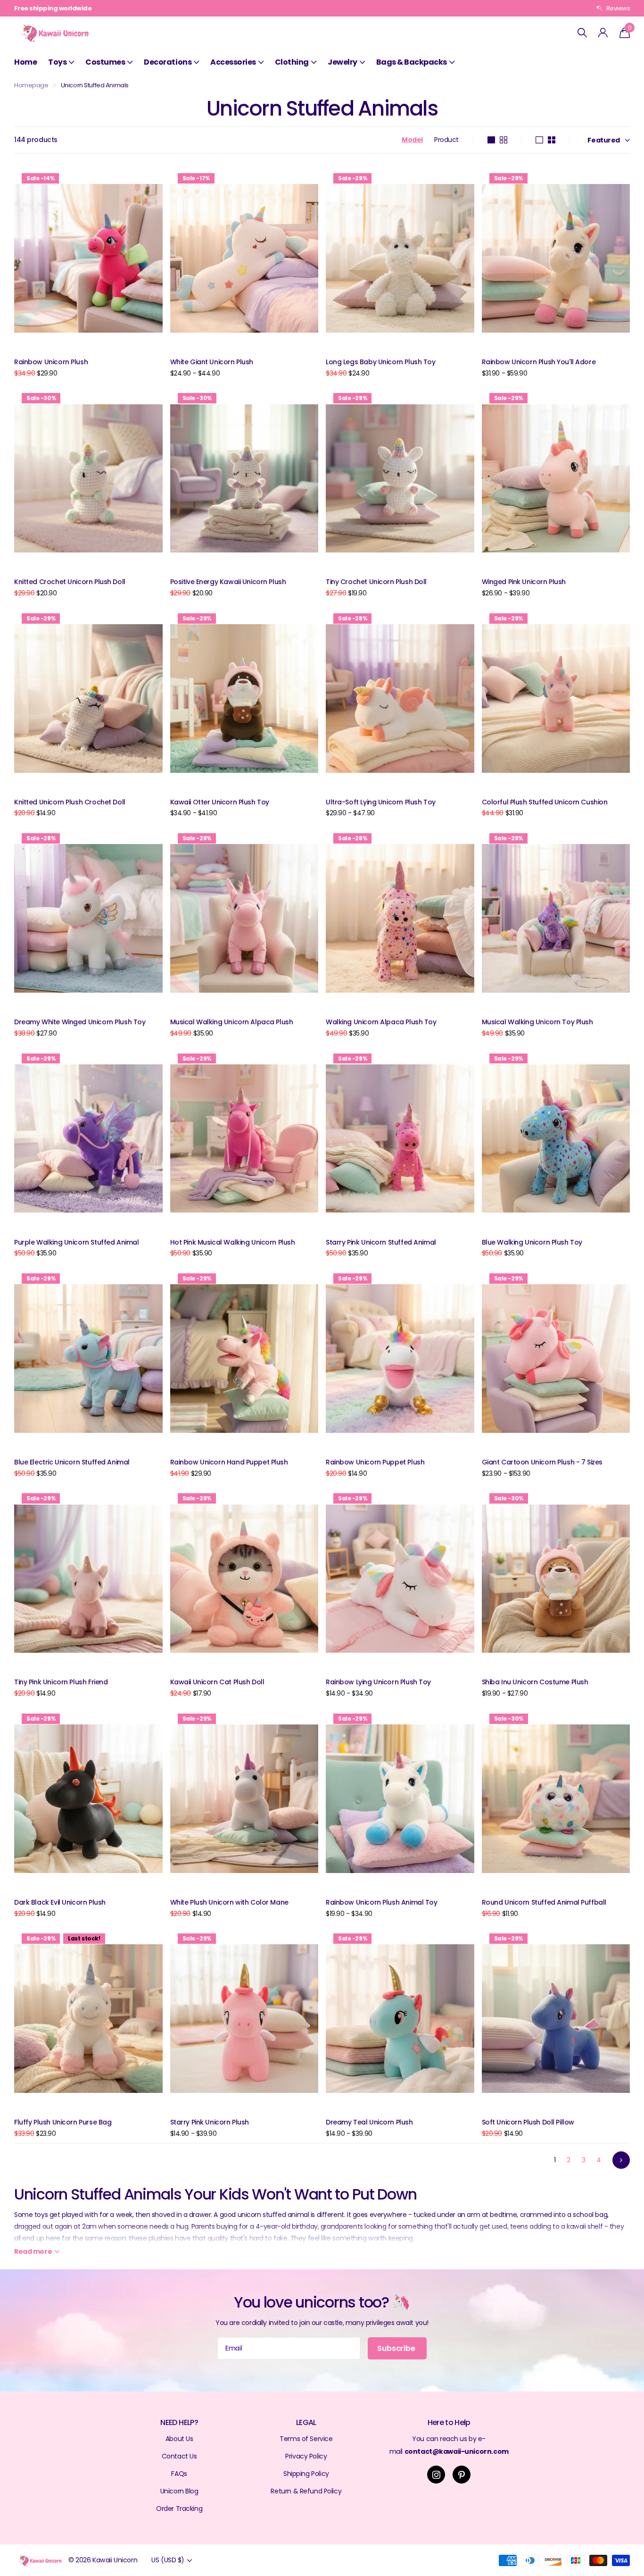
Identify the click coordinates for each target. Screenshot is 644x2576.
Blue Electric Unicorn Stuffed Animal (72, 1462)
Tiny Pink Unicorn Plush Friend (61, 1682)
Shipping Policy (306, 2474)
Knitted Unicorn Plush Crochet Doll (70, 802)
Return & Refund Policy (306, 2491)
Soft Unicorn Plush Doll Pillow (528, 2122)
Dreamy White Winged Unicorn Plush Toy (80, 1022)
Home (25, 62)
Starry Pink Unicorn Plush (210, 2122)
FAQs (179, 2474)
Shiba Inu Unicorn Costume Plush (535, 1682)
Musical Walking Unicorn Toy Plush (537, 1022)
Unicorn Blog (179, 2491)
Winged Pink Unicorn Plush (524, 582)
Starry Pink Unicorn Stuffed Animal (381, 1242)
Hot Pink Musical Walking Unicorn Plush (233, 1242)
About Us (179, 2439)
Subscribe (397, 2348)
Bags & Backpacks (412, 62)
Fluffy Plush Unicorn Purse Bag (63, 2122)
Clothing (292, 62)
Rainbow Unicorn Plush (51, 362)
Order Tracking (179, 2509)
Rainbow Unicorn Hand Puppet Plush (229, 1462)
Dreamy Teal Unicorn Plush (369, 2122)
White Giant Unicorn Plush (212, 362)
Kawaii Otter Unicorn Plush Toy (220, 802)
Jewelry (343, 62)
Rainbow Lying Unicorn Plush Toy (378, 1682)
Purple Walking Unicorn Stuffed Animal (76, 1242)
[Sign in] (603, 33)
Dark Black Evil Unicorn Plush (60, 1902)
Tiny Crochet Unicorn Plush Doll (376, 582)
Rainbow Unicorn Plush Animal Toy (382, 1902)
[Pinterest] (462, 2475)
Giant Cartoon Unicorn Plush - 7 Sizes (542, 1462)
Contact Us (179, 2456)
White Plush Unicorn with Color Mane (229, 1902)
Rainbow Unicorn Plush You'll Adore (539, 362)
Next (621, 2160)
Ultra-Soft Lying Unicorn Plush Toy (381, 802)
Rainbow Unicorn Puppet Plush (375, 1462)
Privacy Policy (306, 2456)
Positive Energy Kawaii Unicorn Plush (228, 582)
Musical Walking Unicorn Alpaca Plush (232, 1022)
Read (33, 2251)
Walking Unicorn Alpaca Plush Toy (381, 1022)
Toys (57, 62)
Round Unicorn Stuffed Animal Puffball (544, 1902)
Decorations (168, 62)
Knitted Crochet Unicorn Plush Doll (70, 582)
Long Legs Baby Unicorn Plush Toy (381, 362)
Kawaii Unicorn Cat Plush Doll (217, 1682)
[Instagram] (436, 2475)
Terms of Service (306, 2439)
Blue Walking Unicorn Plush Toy (532, 1242)
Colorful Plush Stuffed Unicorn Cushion (545, 802)
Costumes (105, 62)
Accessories (233, 62)
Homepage (31, 85)
